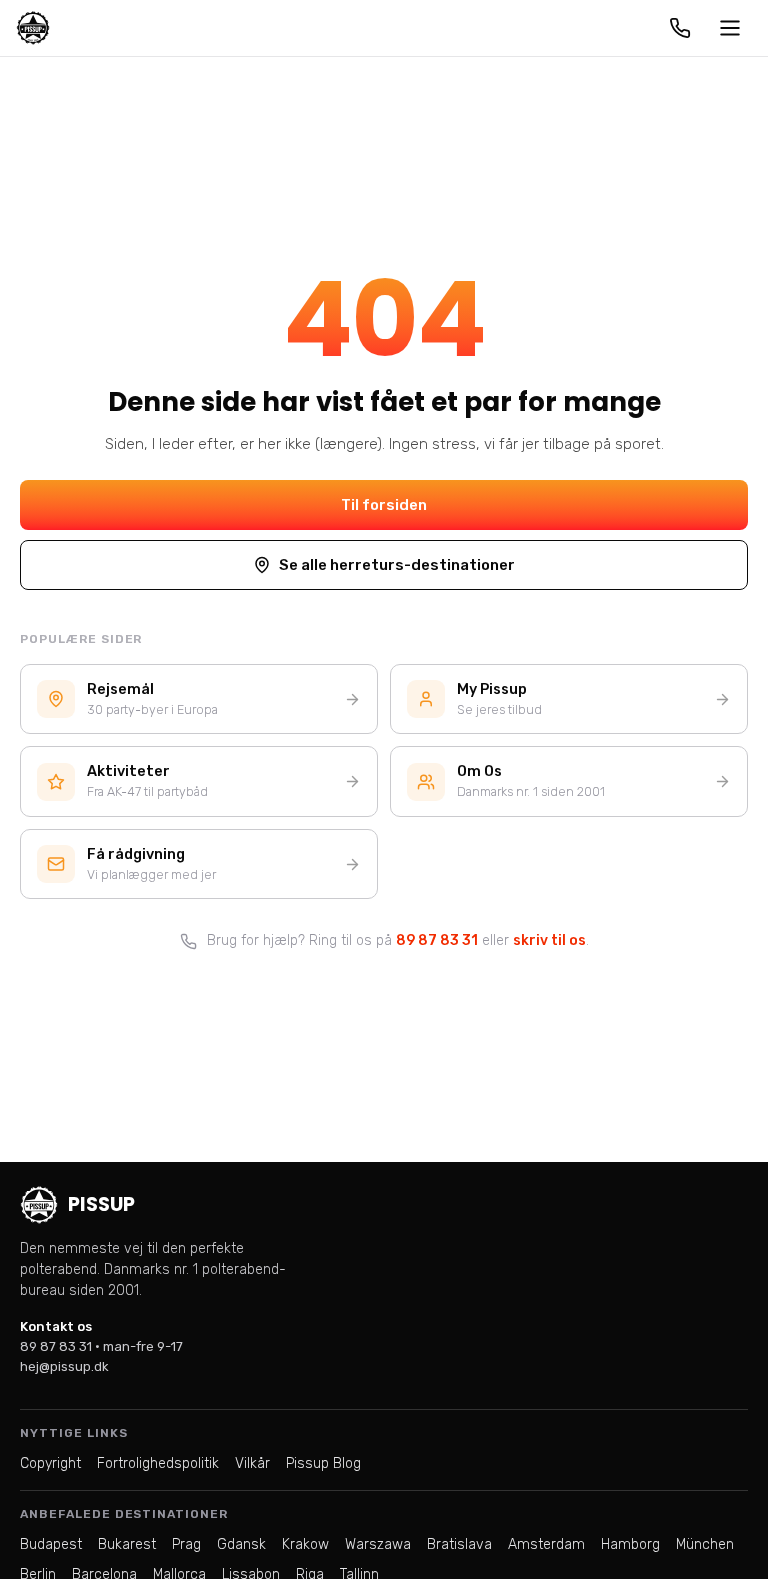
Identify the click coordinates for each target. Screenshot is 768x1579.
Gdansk (241, 1544)
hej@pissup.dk (64, 1366)
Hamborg (630, 1544)
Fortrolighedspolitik (158, 1463)
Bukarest (127, 1544)
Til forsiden (384, 505)
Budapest (51, 1544)
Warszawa (378, 1544)
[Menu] (730, 28)
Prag (186, 1544)
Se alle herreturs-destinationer (397, 565)
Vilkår (252, 1463)
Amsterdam (546, 1544)
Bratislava (459, 1544)
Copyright (50, 1463)
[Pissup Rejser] (33, 28)
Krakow (305, 1544)
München (705, 1544)
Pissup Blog (323, 1463)
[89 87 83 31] (680, 28)
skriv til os (549, 940)
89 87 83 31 (437, 940)
